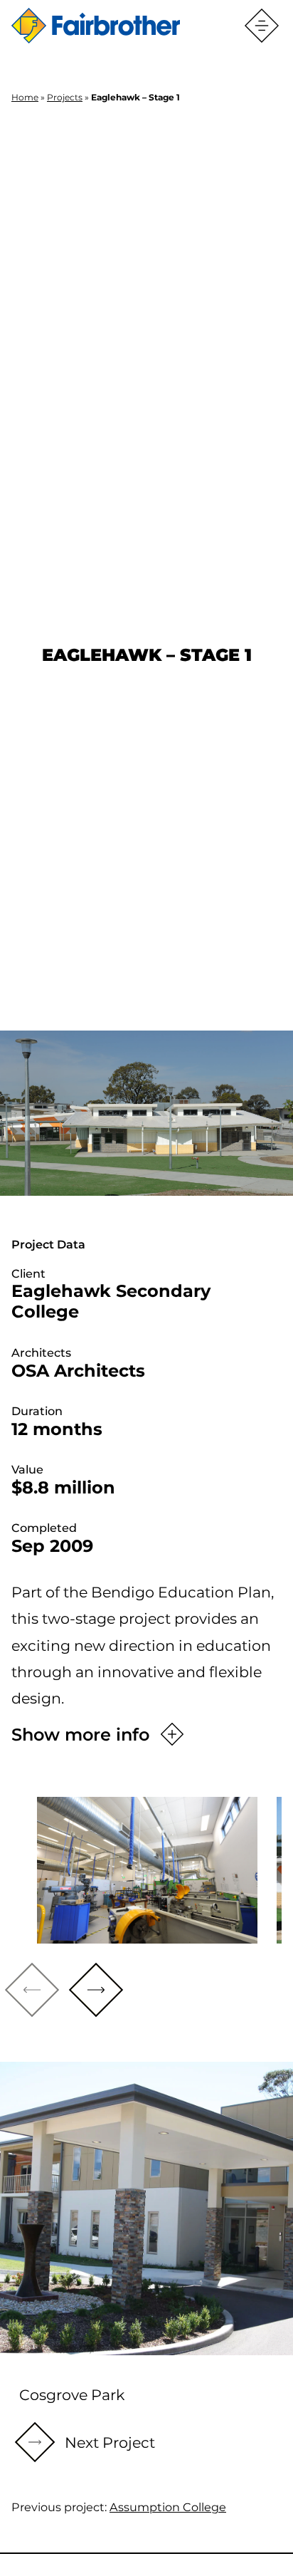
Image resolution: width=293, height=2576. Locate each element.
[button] (96, 1990)
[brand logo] (96, 26)
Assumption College (168, 2507)
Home (25, 97)
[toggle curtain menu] (262, 26)
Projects (65, 97)
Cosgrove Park (72, 2395)
